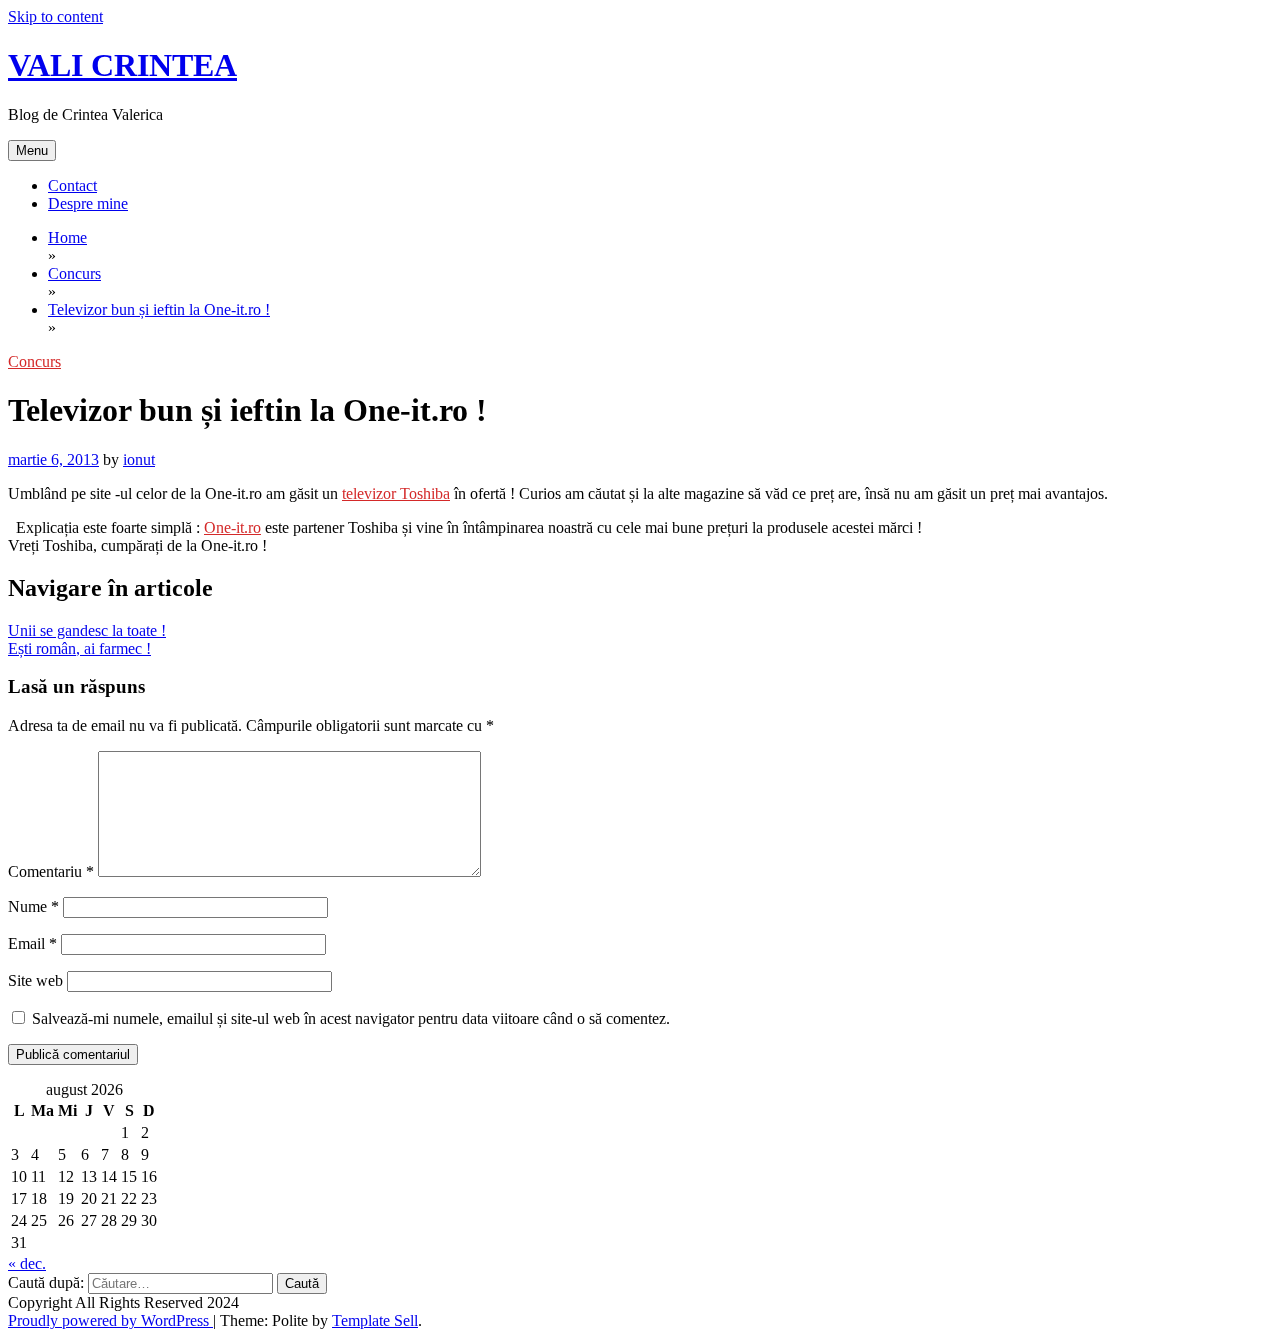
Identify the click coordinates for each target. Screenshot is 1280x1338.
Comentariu (51, 871)
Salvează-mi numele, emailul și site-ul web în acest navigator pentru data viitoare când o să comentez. (351, 1018)
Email (32, 943)
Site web (35, 980)
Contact (72, 185)
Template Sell (375, 1320)
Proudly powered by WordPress (110, 1320)
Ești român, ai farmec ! (79, 648)
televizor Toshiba (396, 493)
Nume (33, 906)
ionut (139, 459)
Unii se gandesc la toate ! (87, 630)
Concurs (34, 361)
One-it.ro (232, 527)
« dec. (27, 1263)
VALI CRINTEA (122, 65)
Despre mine (88, 203)
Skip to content (55, 16)
